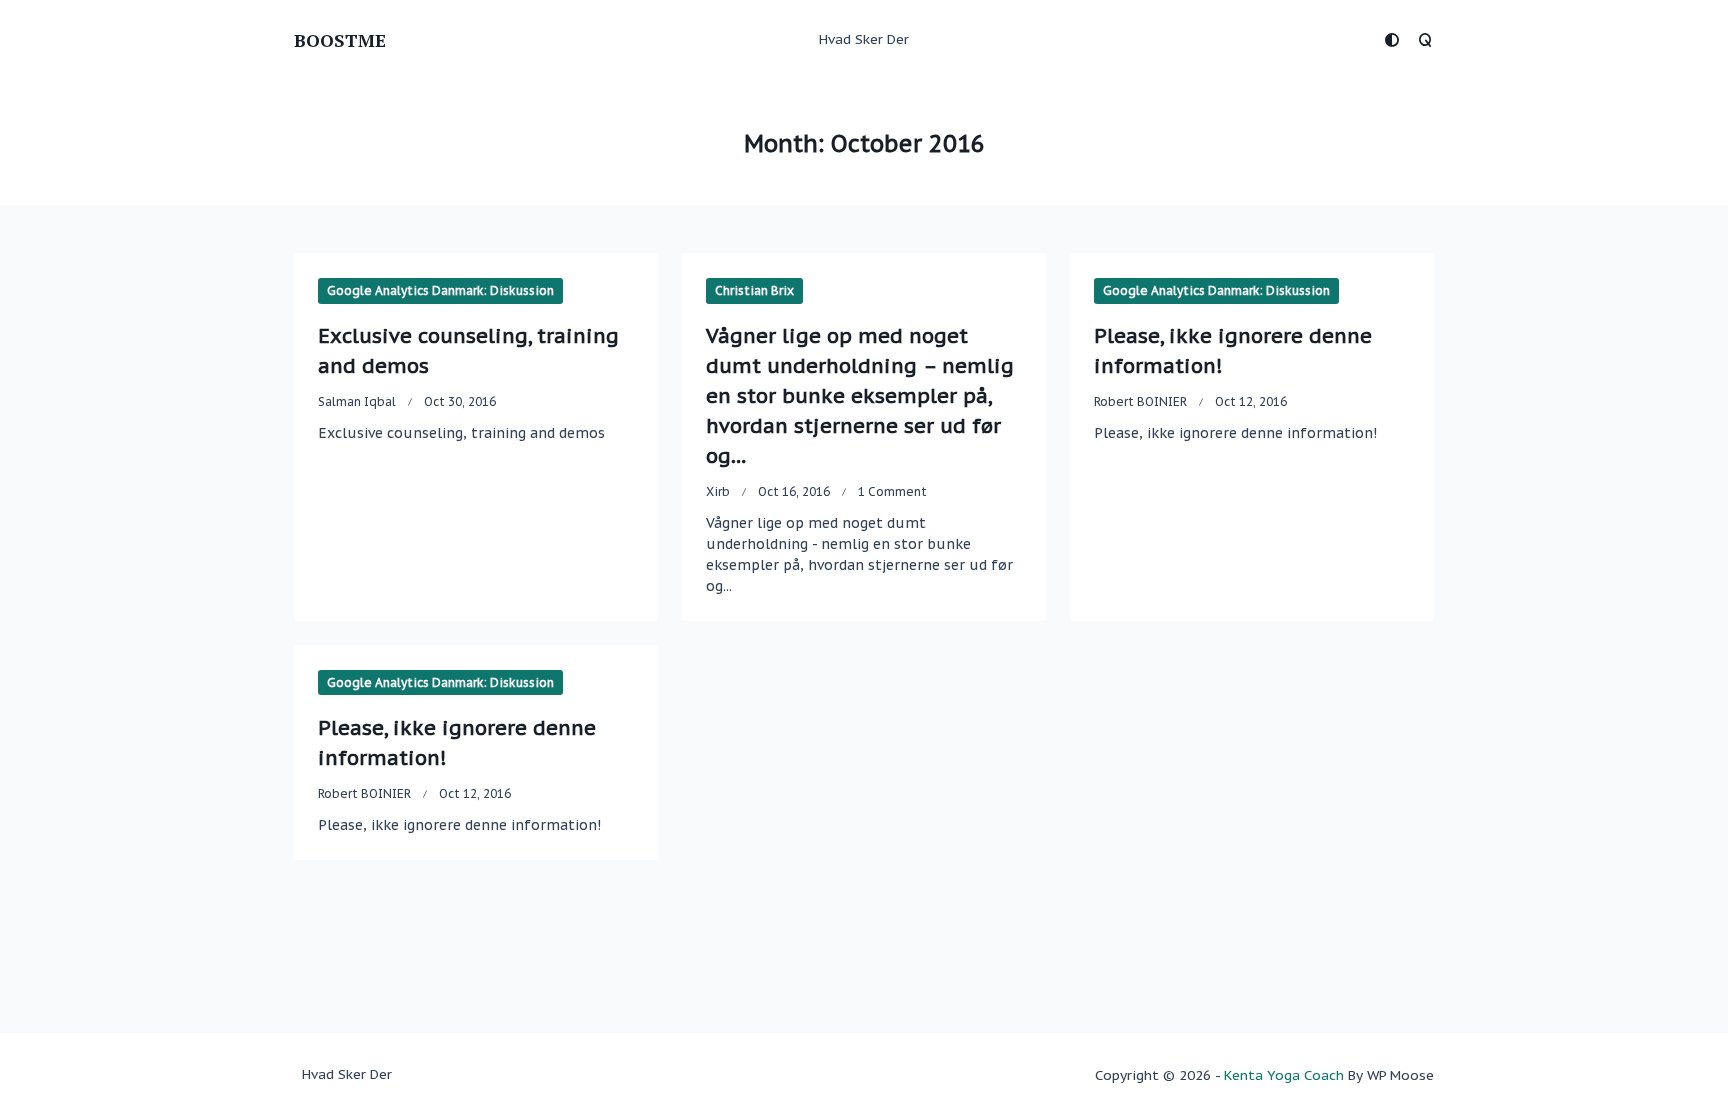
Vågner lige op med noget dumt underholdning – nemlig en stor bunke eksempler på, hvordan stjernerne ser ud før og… (860, 396)
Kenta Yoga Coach (1284, 1075)
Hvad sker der (864, 39)
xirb (718, 491)
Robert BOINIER (1140, 401)
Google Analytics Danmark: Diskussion (440, 290)
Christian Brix (754, 290)
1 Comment (892, 491)
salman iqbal (357, 401)
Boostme (340, 40)
